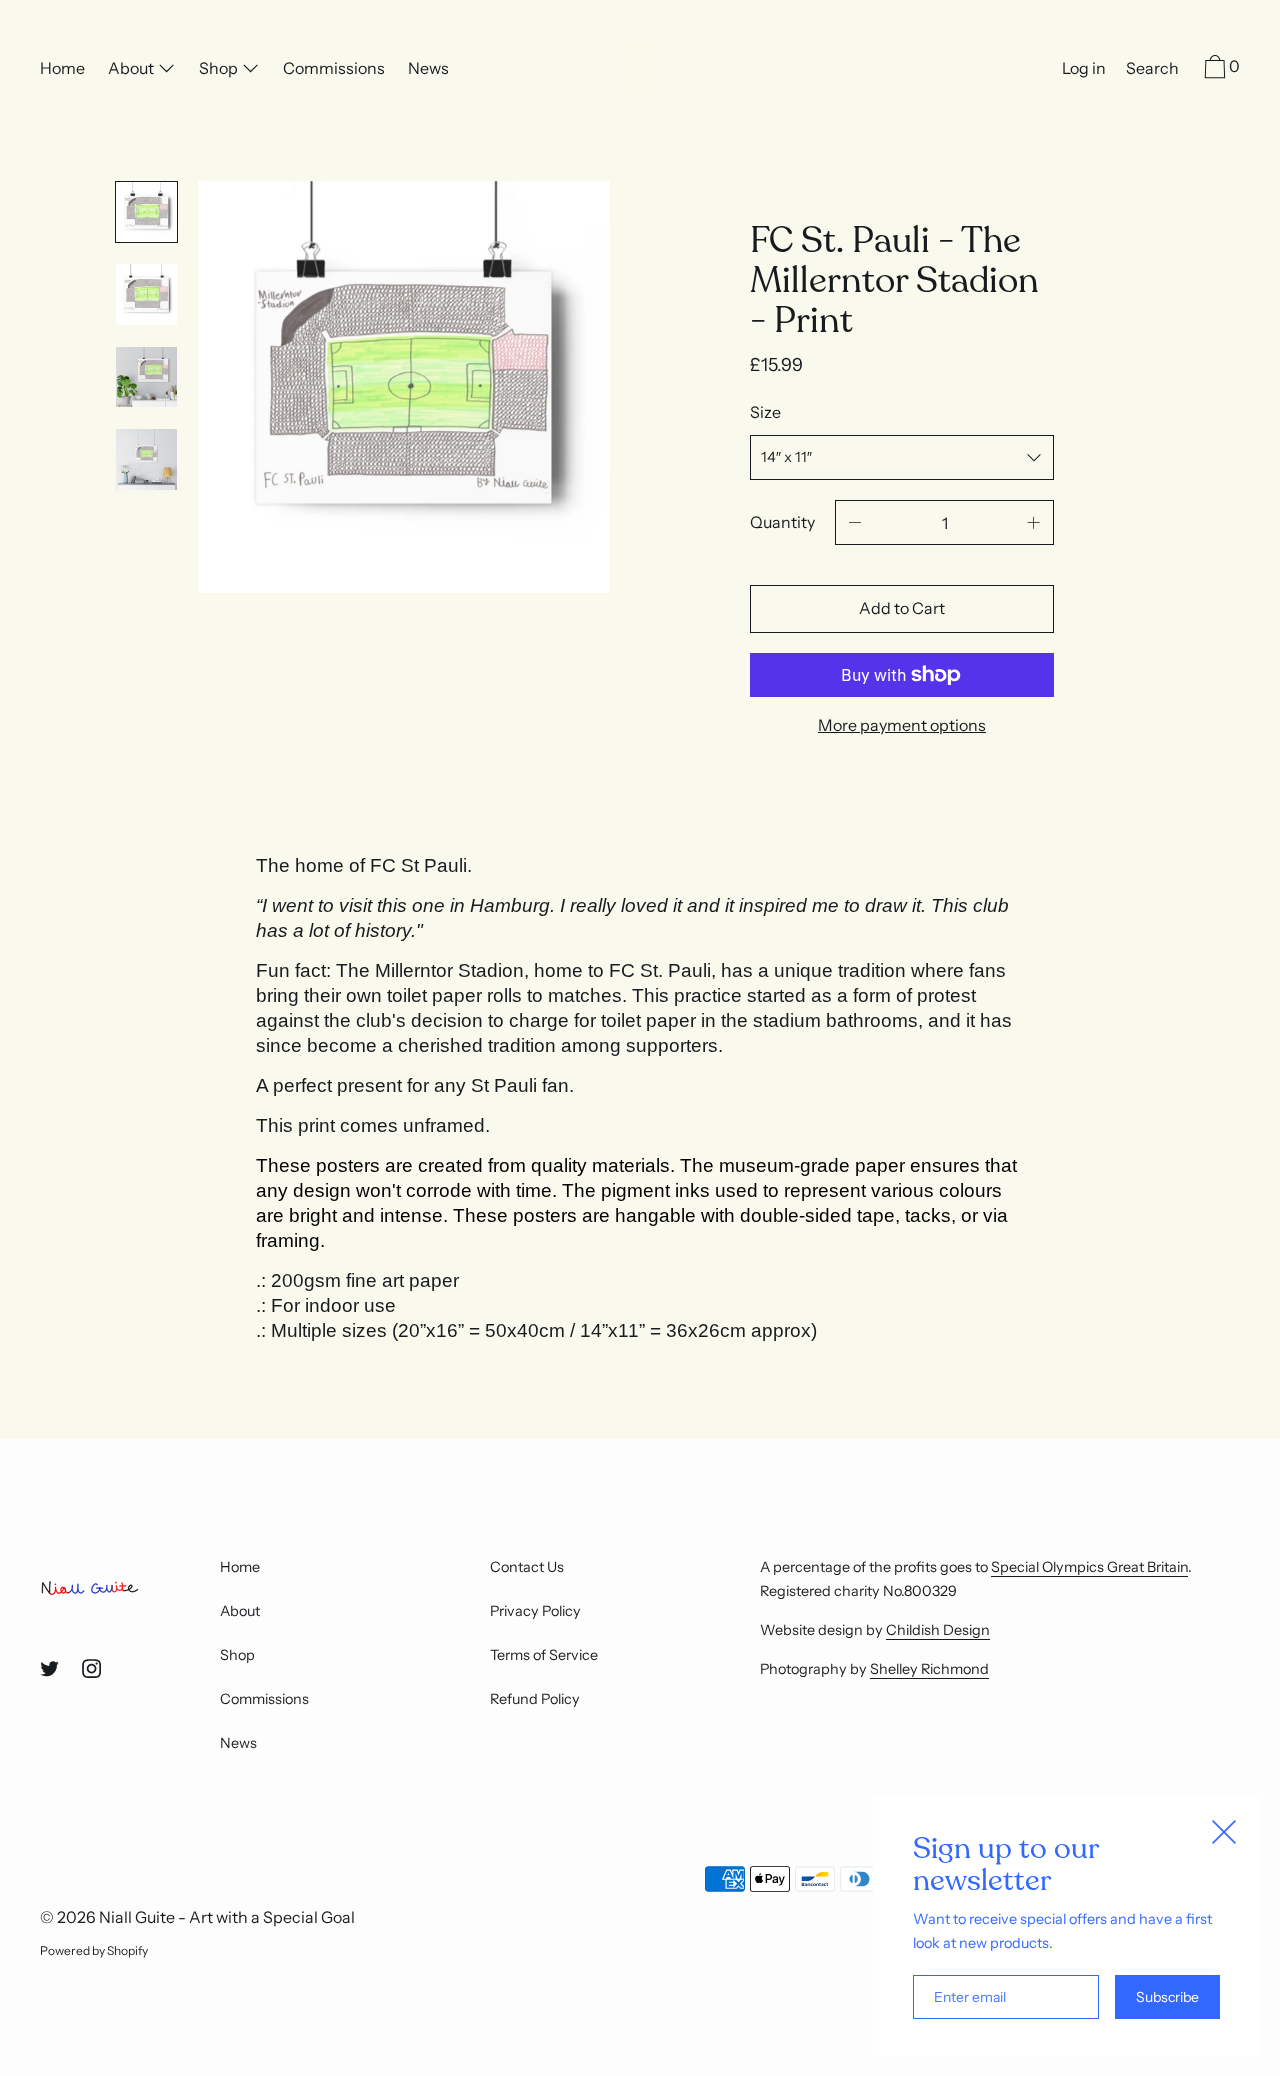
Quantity (782, 522)
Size (765, 412)
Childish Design (938, 1630)
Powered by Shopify (94, 1950)
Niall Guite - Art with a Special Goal (227, 1917)
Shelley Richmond (929, 1669)
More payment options (902, 725)
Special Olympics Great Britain (1089, 1567)
